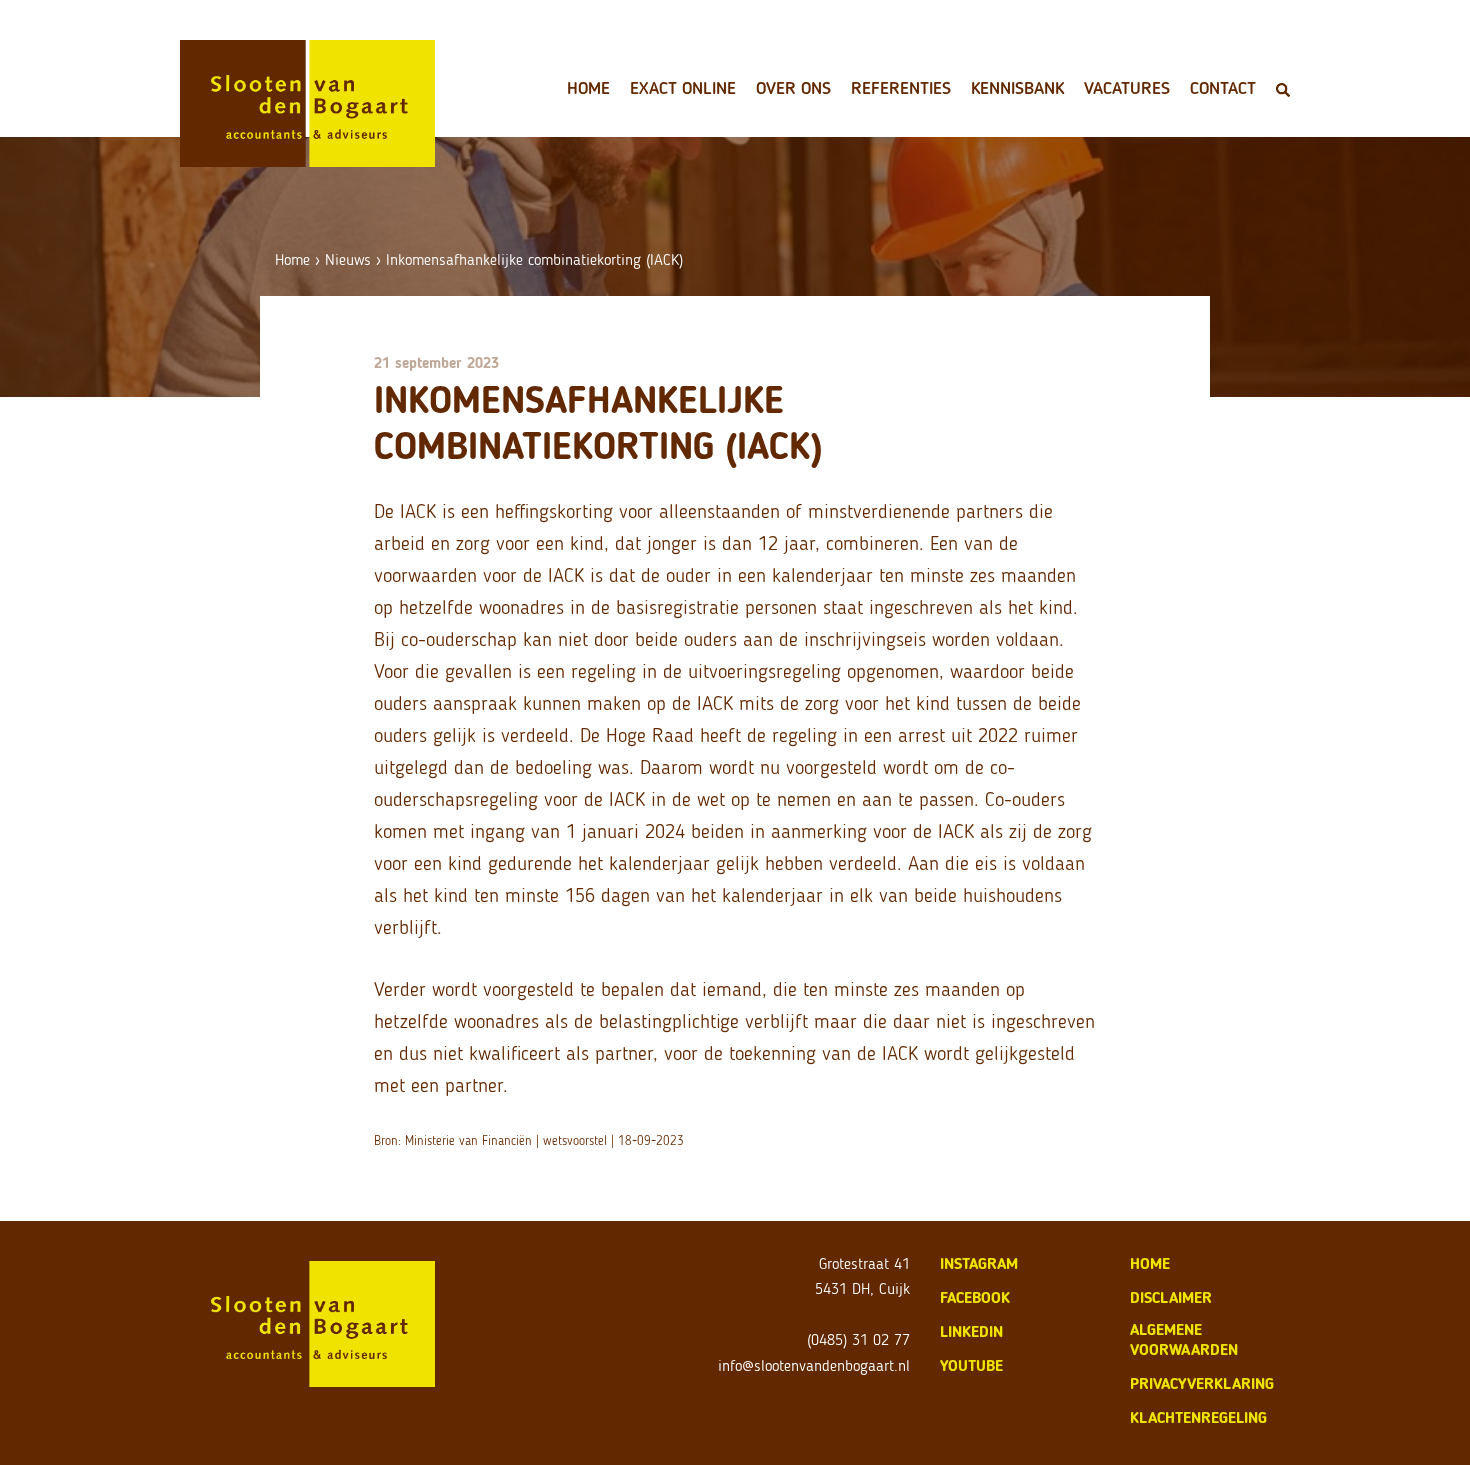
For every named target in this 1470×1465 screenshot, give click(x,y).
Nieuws (348, 259)
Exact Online (683, 88)
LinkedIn (971, 1331)
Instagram (979, 1263)
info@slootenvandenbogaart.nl (814, 1365)
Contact (1223, 88)
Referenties (901, 88)
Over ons (793, 88)
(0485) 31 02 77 (858, 1339)
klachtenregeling (1198, 1417)
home (1150, 1263)
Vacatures (1127, 88)
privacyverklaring (1202, 1383)
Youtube (971, 1365)
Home (588, 88)
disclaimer (1171, 1297)
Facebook (975, 1297)
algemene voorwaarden (1184, 1339)
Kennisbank (1017, 88)
